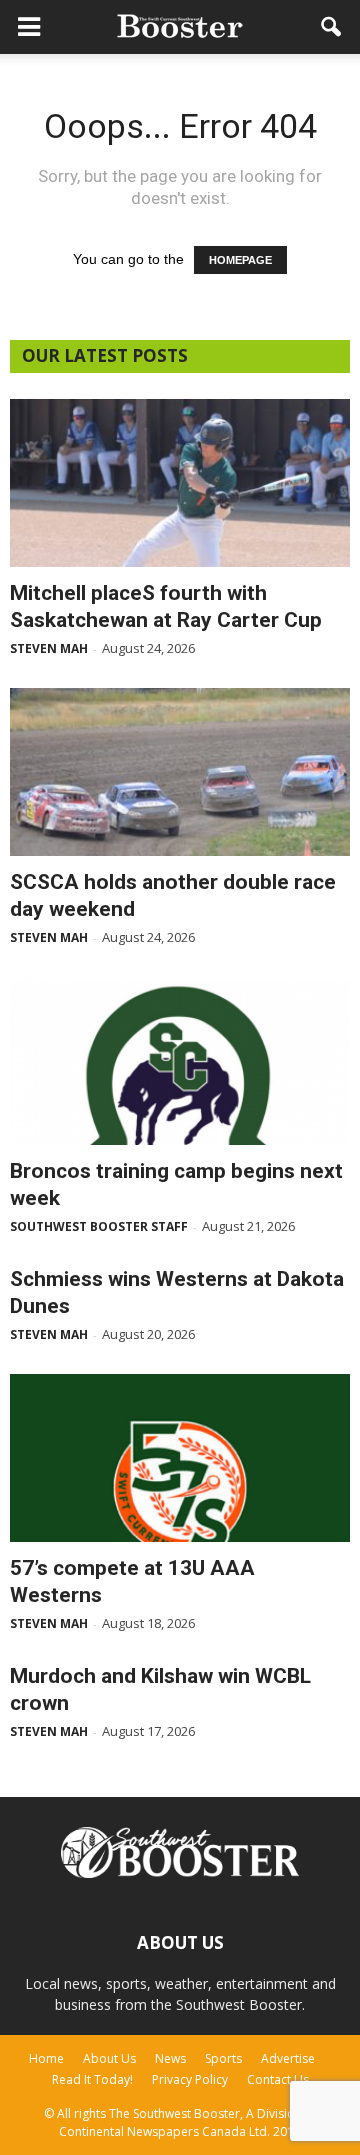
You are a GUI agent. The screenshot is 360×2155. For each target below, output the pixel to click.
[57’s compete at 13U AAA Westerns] (180, 1458)
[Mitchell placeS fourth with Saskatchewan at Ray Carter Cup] (180, 483)
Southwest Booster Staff (99, 1226)
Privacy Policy (190, 2079)
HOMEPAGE (240, 260)
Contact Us (278, 2079)
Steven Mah (49, 648)
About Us (109, 2058)
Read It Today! (92, 2079)
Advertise (288, 2058)
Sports (223, 2058)
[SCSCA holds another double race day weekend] (180, 772)
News (170, 2058)
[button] (332, 27)
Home (46, 2058)
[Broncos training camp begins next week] (180, 1061)
